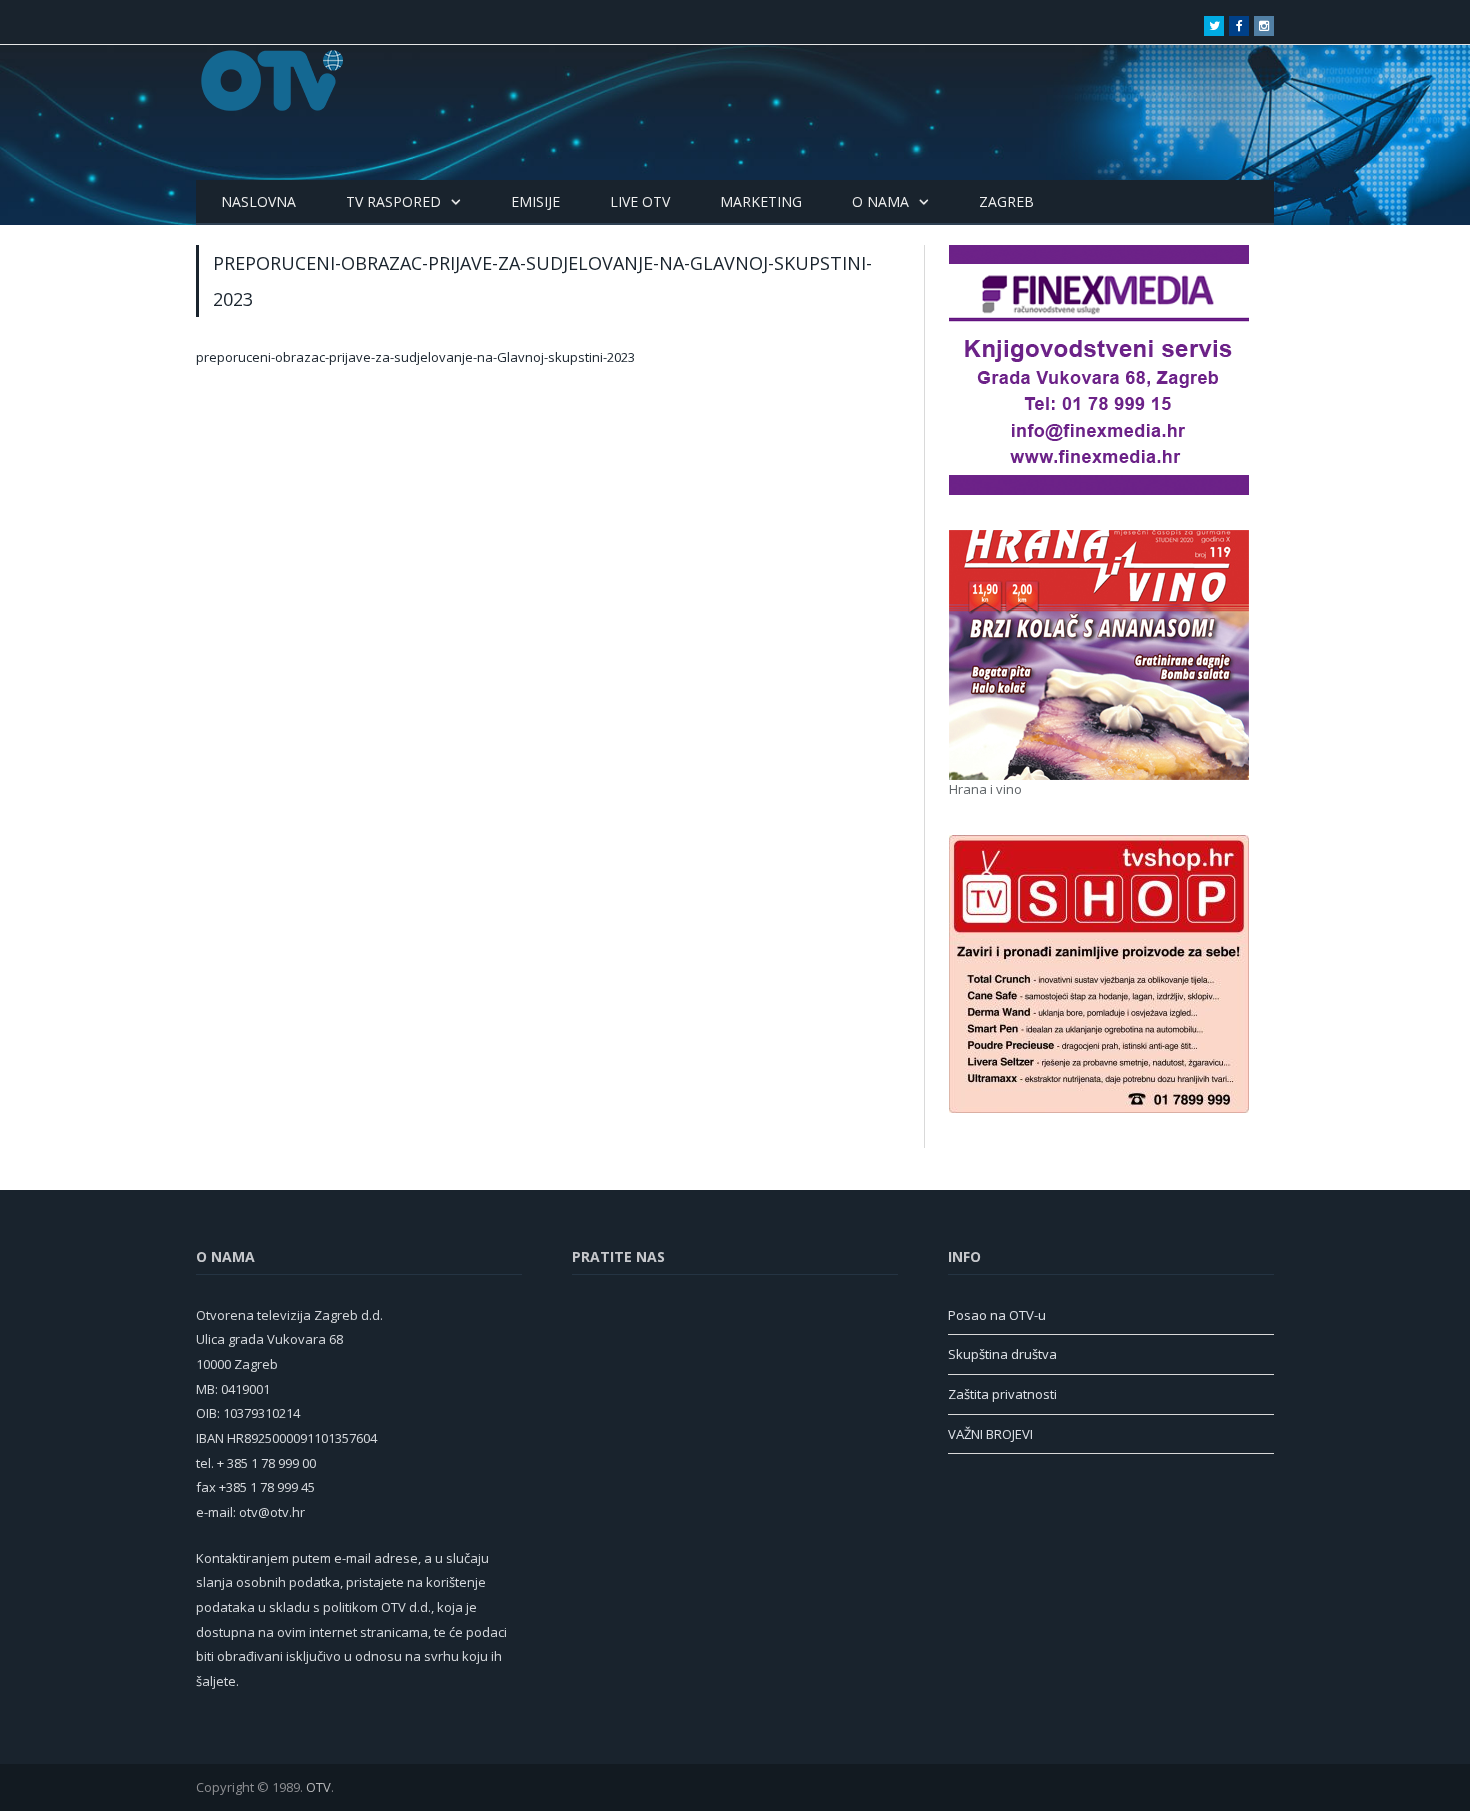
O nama (880, 201)
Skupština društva (1002, 1354)
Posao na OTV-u (997, 1315)
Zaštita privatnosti (1002, 1394)
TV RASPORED (393, 201)
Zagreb (1006, 201)
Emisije (535, 201)
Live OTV (640, 201)
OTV (318, 1787)
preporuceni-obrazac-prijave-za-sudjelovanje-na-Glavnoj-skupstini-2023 (415, 357)
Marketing (761, 201)
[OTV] (272, 80)
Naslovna (258, 201)
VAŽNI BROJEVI (990, 1434)
